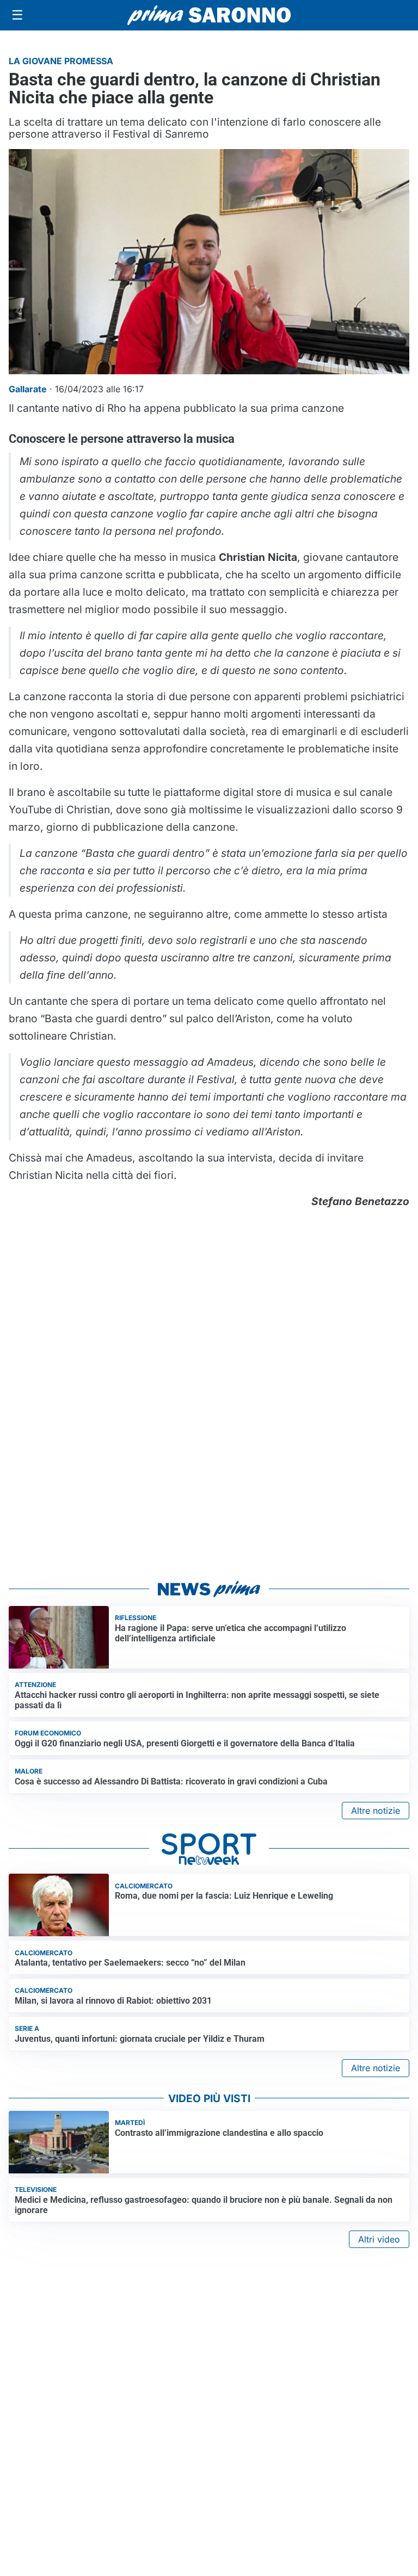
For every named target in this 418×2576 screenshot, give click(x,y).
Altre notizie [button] (376, 1811)
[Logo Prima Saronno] (209, 15)
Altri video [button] (379, 2239)
